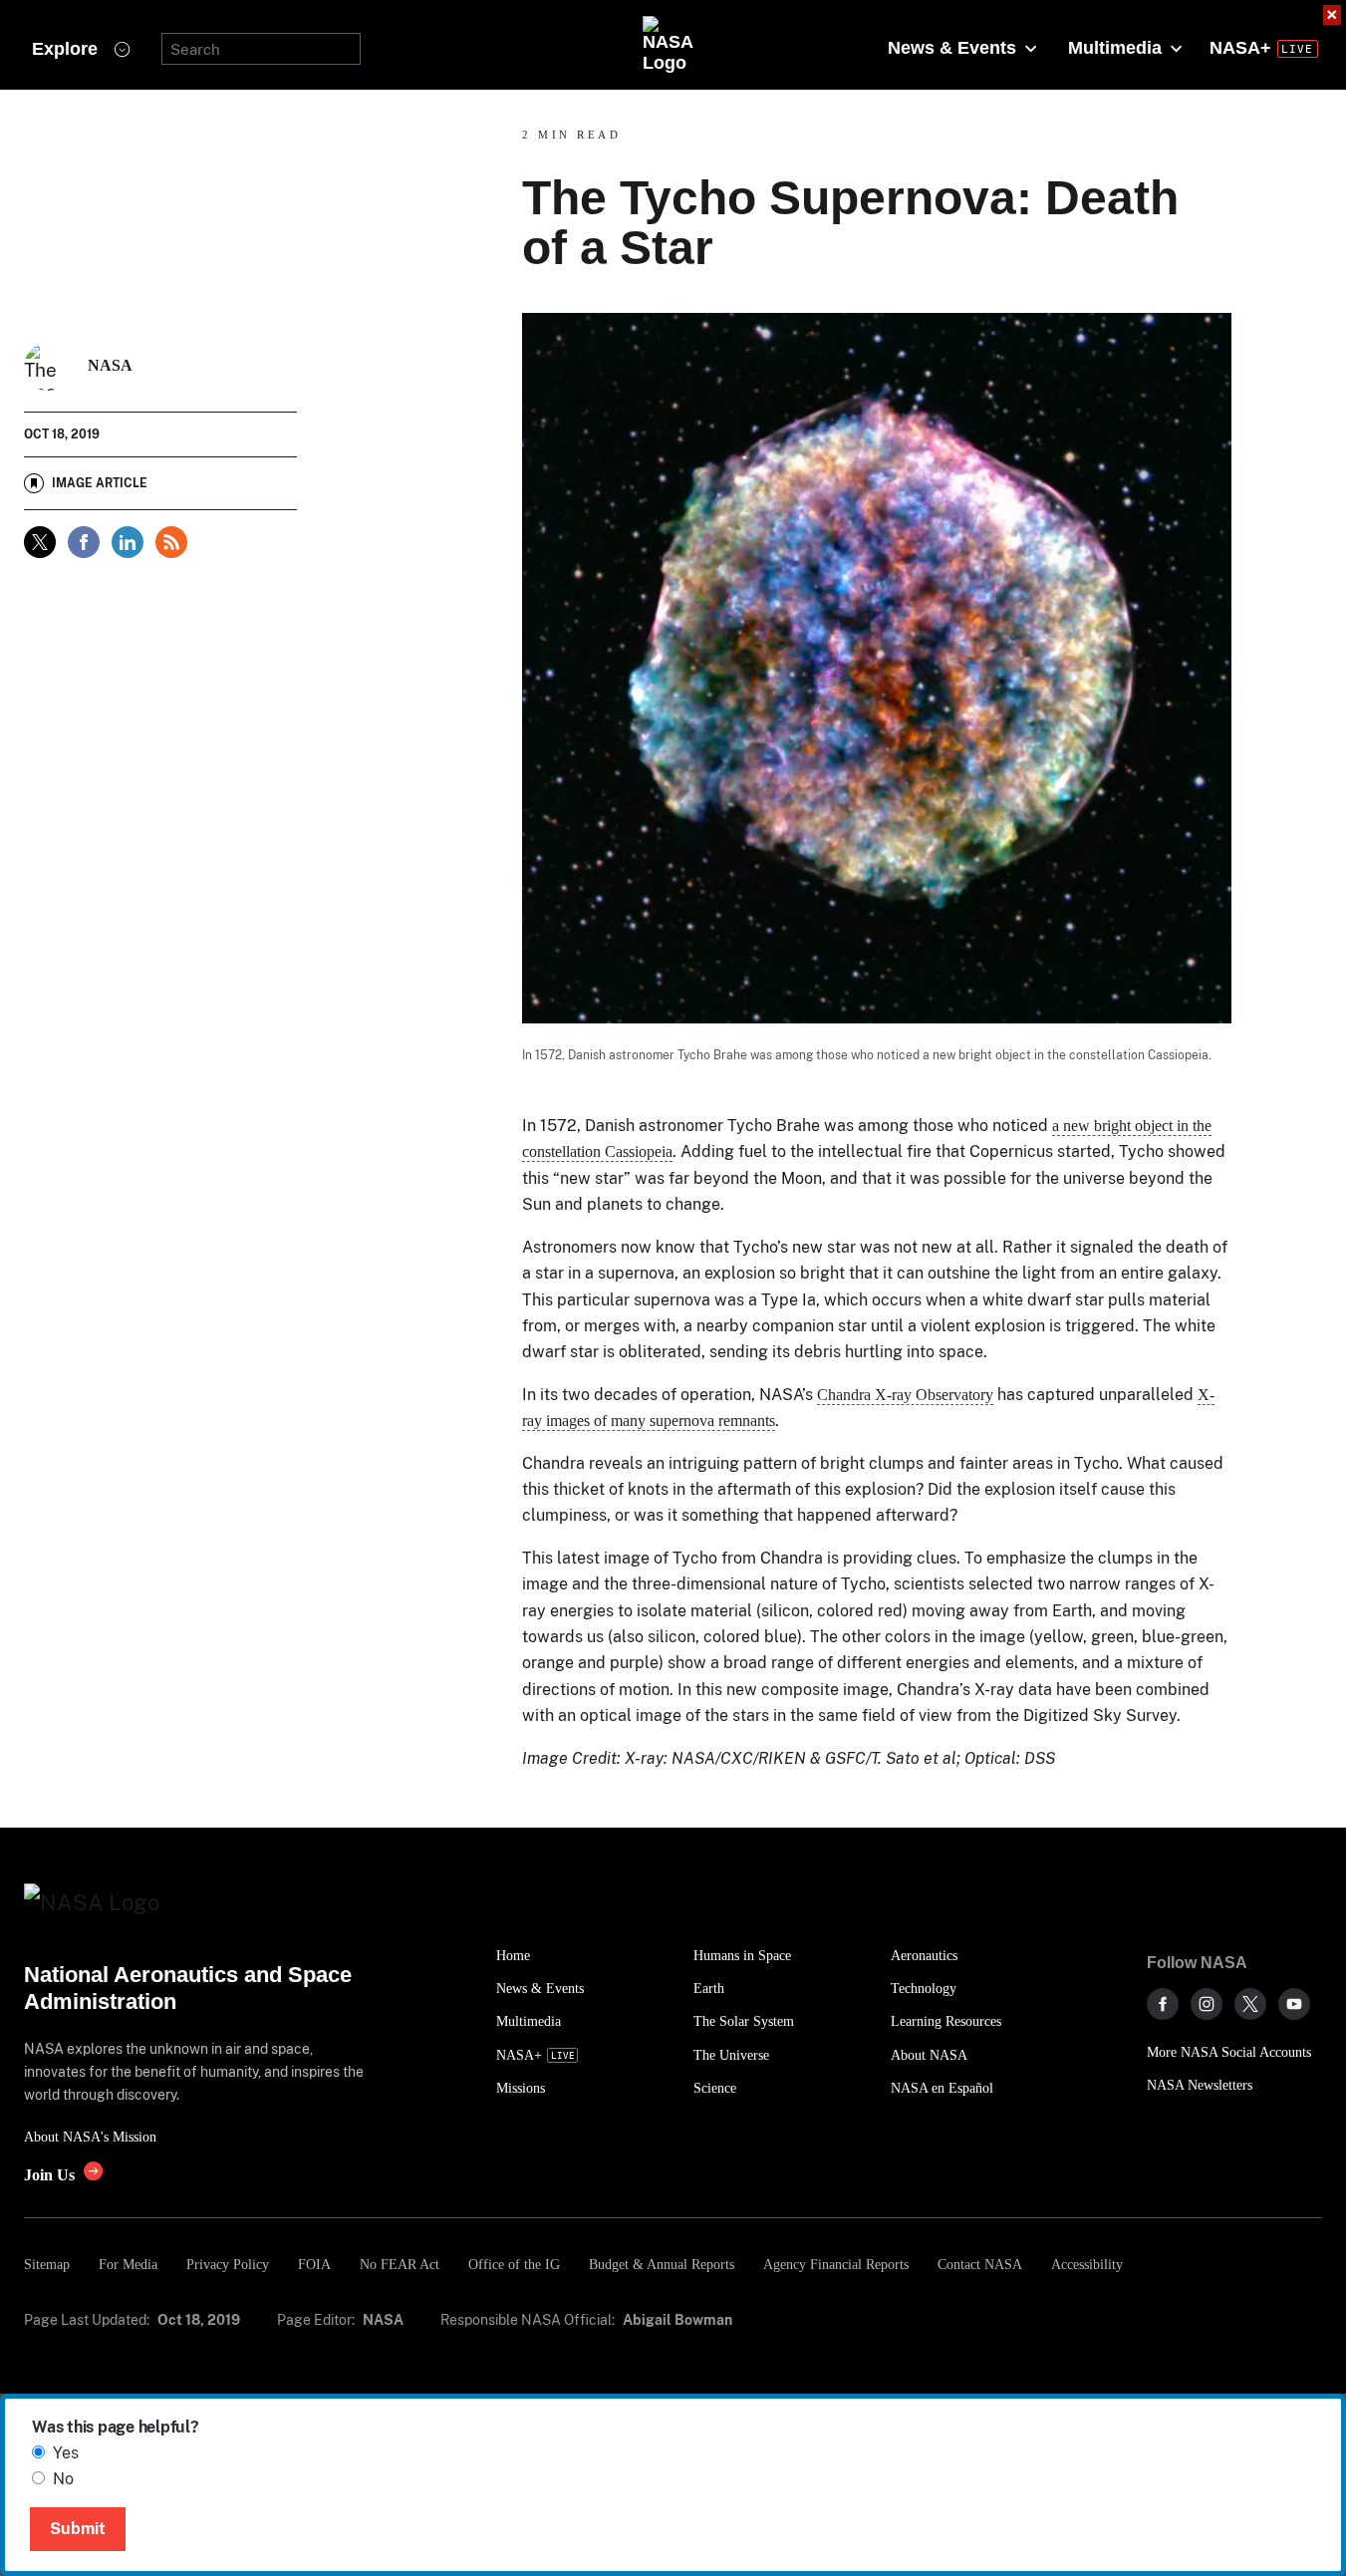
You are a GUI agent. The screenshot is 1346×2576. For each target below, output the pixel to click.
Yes (66, 2453)
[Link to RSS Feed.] (171, 542)
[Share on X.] (40, 542)
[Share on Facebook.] (84, 542)
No (63, 2479)
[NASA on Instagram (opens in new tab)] (1207, 2004)
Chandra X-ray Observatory (905, 1395)
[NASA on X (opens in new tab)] (1250, 2004)
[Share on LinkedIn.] (128, 542)
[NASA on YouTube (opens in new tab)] (1294, 2004)
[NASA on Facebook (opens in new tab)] (1163, 2004)
